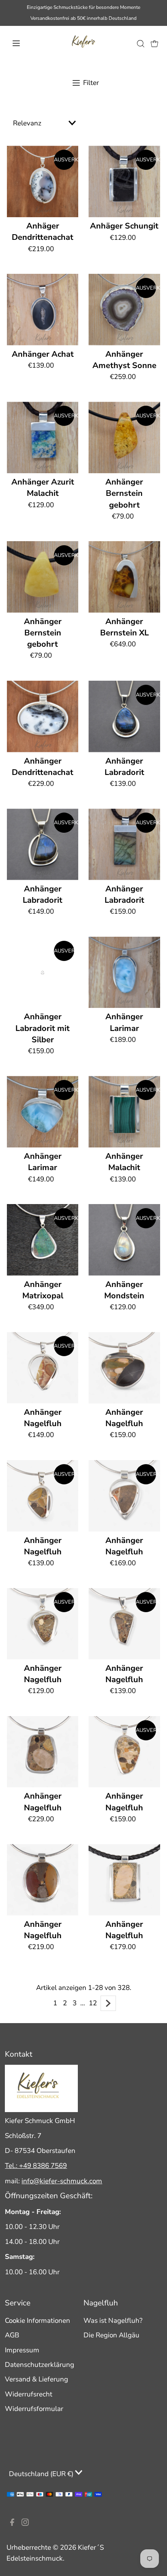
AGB (12, 2335)
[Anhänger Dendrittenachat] (43, 716)
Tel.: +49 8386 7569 (36, 2166)
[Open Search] (141, 43)
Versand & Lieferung (36, 2379)
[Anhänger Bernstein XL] (124, 577)
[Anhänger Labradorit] (124, 716)
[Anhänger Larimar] (124, 973)
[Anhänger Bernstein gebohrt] (124, 437)
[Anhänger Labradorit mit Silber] (43, 973)
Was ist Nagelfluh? (113, 2321)
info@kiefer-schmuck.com (62, 2181)
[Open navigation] (25, 43)
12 (93, 2003)
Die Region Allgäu (111, 2335)
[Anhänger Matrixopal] (43, 1240)
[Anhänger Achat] (43, 310)
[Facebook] (12, 2524)
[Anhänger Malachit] (124, 1112)
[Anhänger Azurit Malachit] (43, 437)
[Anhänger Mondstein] (124, 1240)
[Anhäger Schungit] (124, 181)
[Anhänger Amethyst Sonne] (124, 310)
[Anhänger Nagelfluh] (43, 1368)
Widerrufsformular (34, 2409)
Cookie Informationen (37, 2321)
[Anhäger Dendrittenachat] (43, 181)
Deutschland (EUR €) (42, 2474)
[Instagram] (25, 2524)
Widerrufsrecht (29, 2394)
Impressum (22, 2350)
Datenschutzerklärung (40, 2365)
